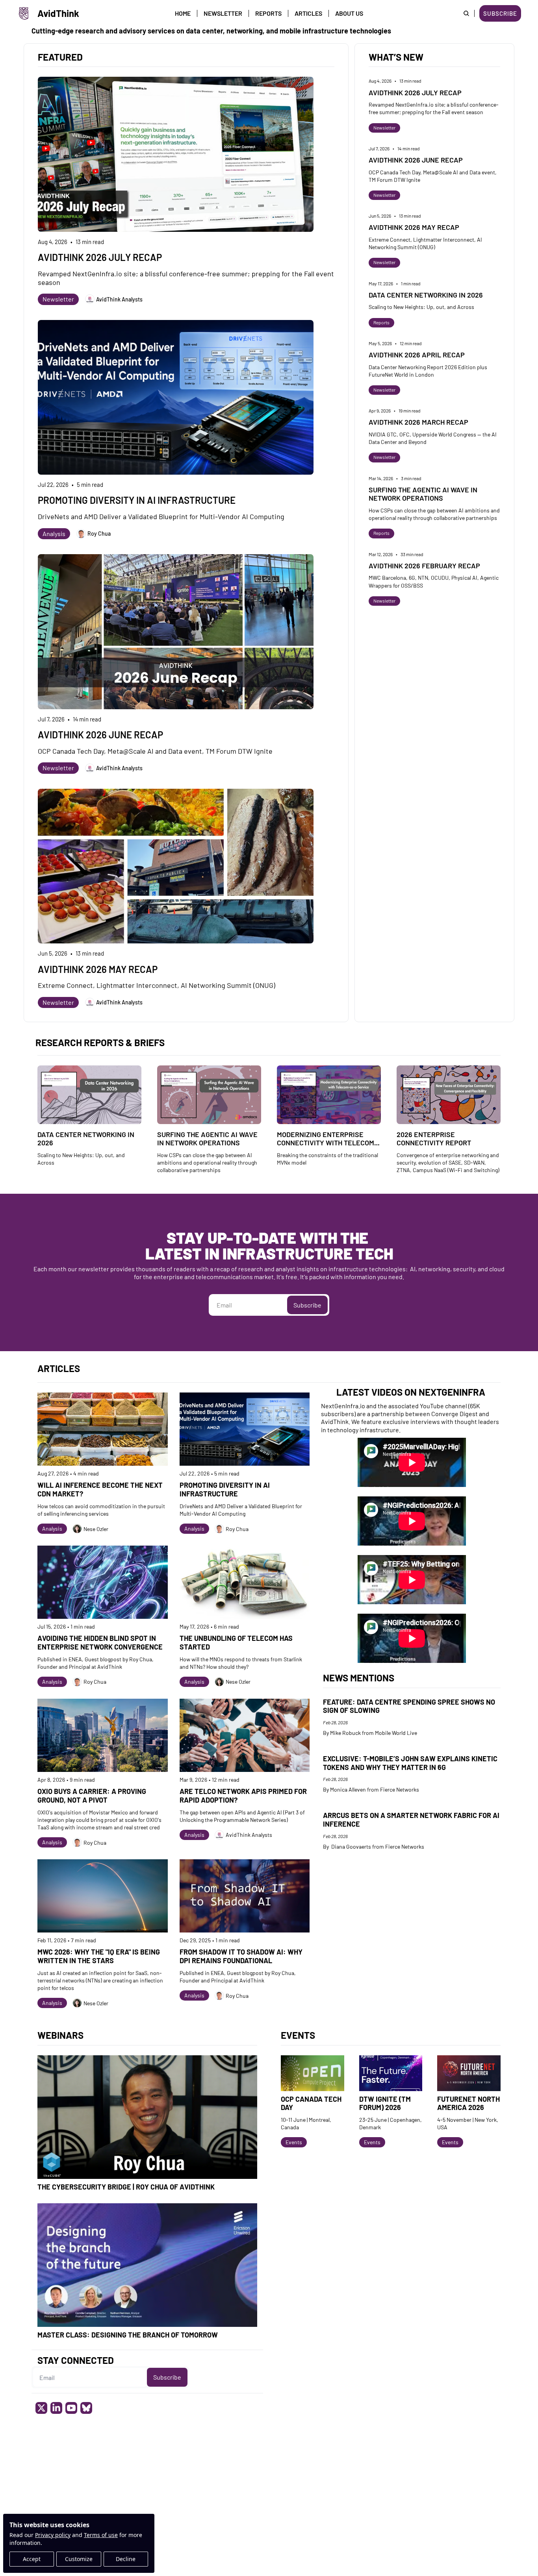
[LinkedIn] (56, 2408)
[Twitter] (41, 2408)
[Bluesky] (86, 2408)
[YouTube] (71, 2408)
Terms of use (101, 2535)
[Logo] (24, 13)
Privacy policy (53, 2535)
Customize (79, 2559)
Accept (32, 2559)
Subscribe (307, 1305)
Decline (126, 2559)
